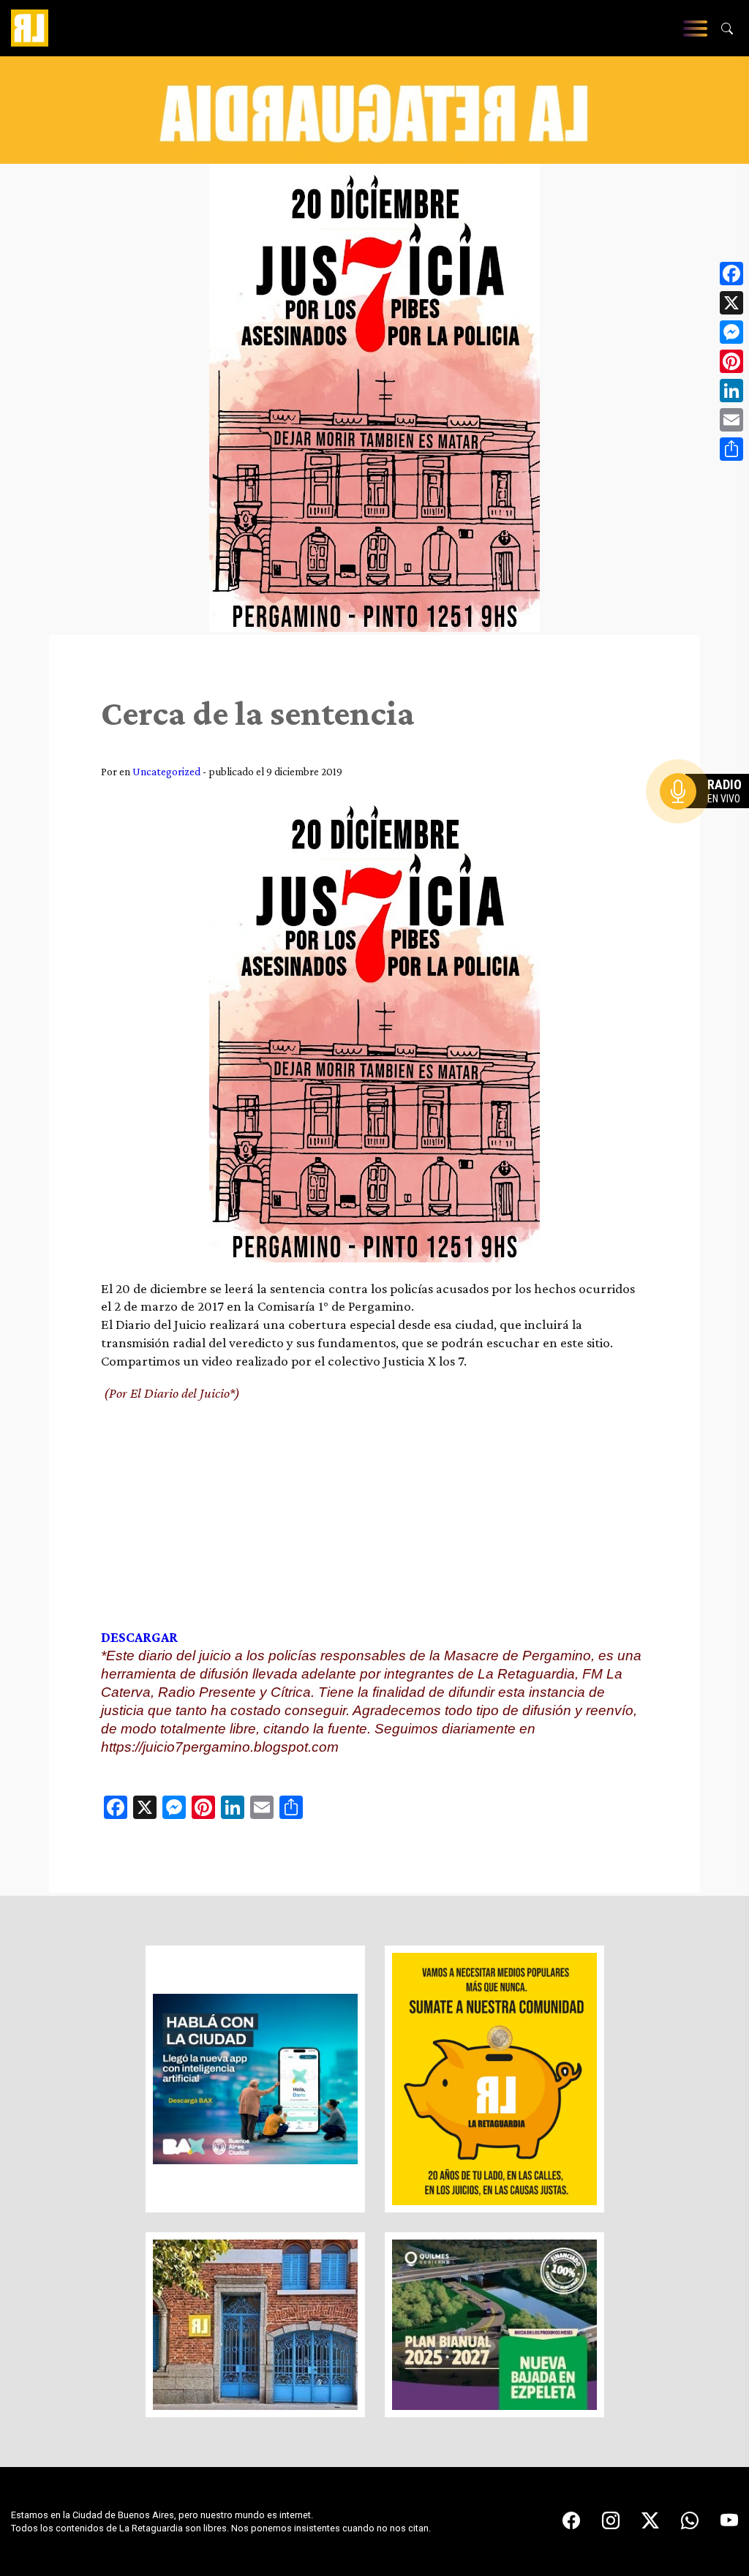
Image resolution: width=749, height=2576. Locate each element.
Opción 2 (708, 821)
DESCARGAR (139, 1637)
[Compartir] (731, 449)
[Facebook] (731, 274)
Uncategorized (166, 771)
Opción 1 (708, 815)
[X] (731, 303)
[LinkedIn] (731, 391)
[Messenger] (731, 332)
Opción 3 (708, 826)
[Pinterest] (731, 361)
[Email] (731, 420)
